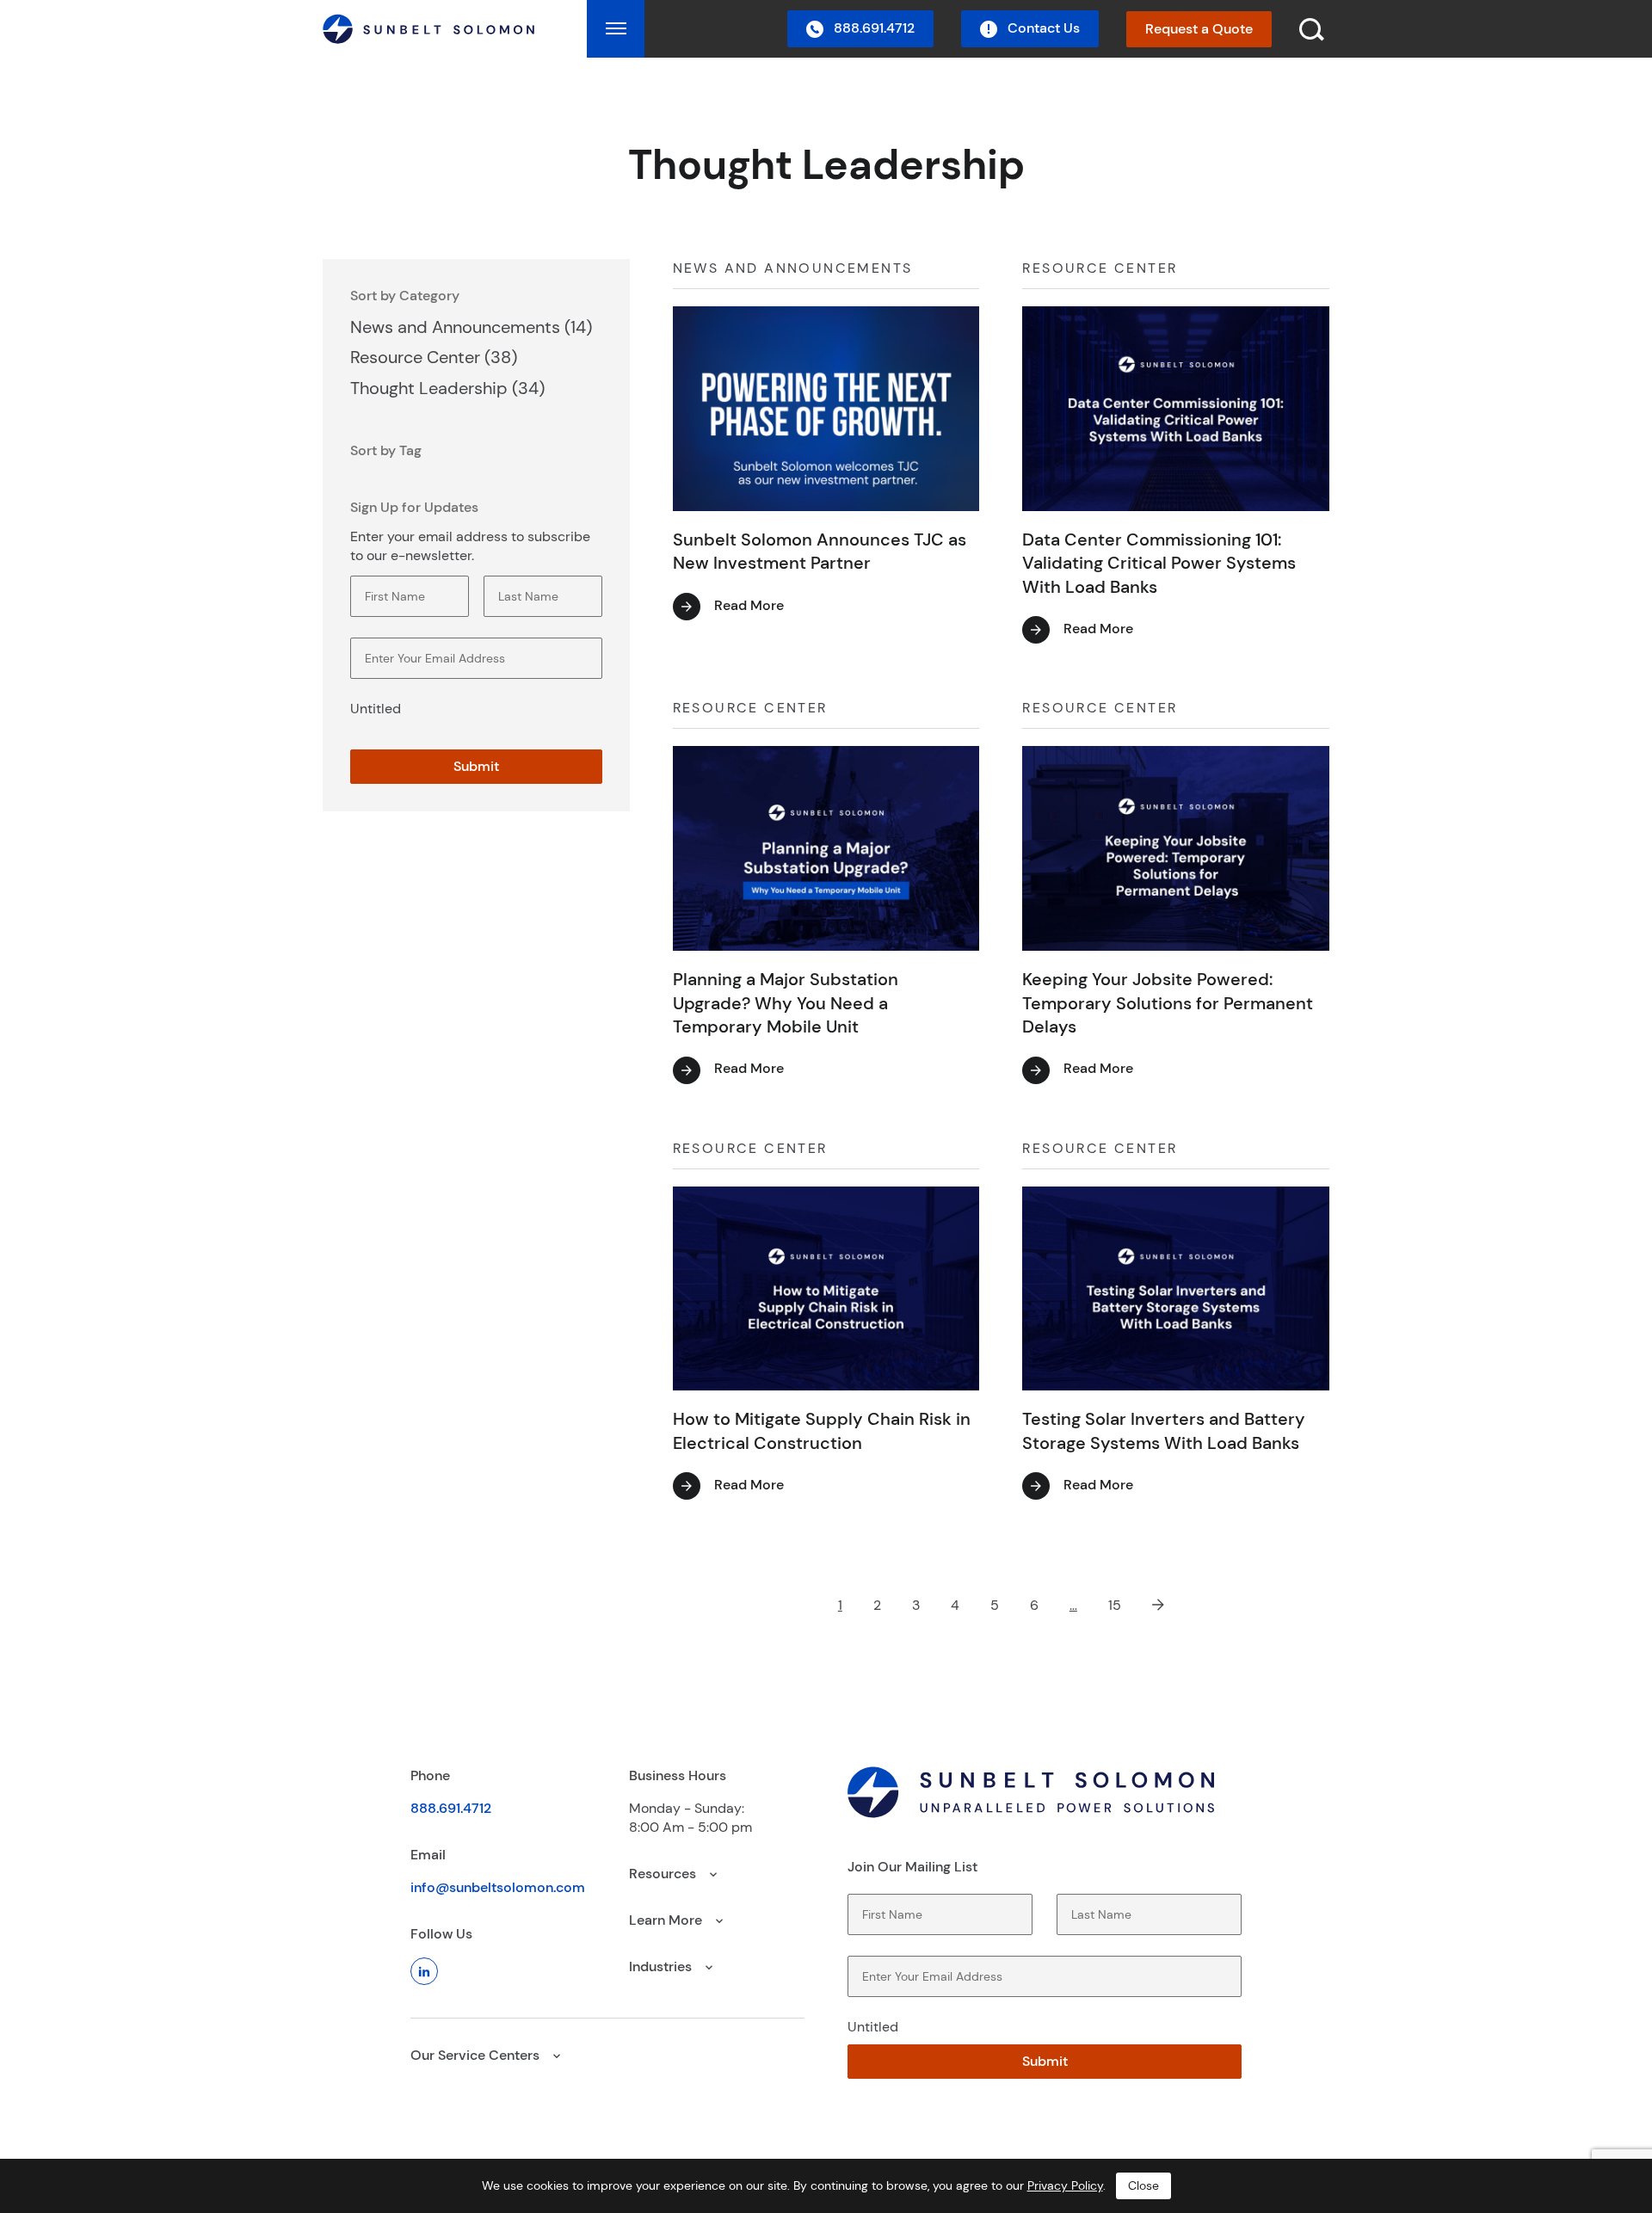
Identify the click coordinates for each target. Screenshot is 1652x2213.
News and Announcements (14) (471, 327)
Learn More (667, 1920)
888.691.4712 (451, 1808)
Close (1143, 2185)
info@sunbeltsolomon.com (498, 1887)
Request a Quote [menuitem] (1199, 29)
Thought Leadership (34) (447, 388)
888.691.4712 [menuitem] (872, 28)
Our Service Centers (477, 2055)
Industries (662, 1966)
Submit (476, 766)
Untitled (376, 709)
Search (1490, 49)
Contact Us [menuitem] (1042, 28)
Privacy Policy (1065, 2185)
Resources (664, 1874)
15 (1115, 1605)
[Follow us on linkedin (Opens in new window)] (424, 1971)
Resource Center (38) (434, 357)
